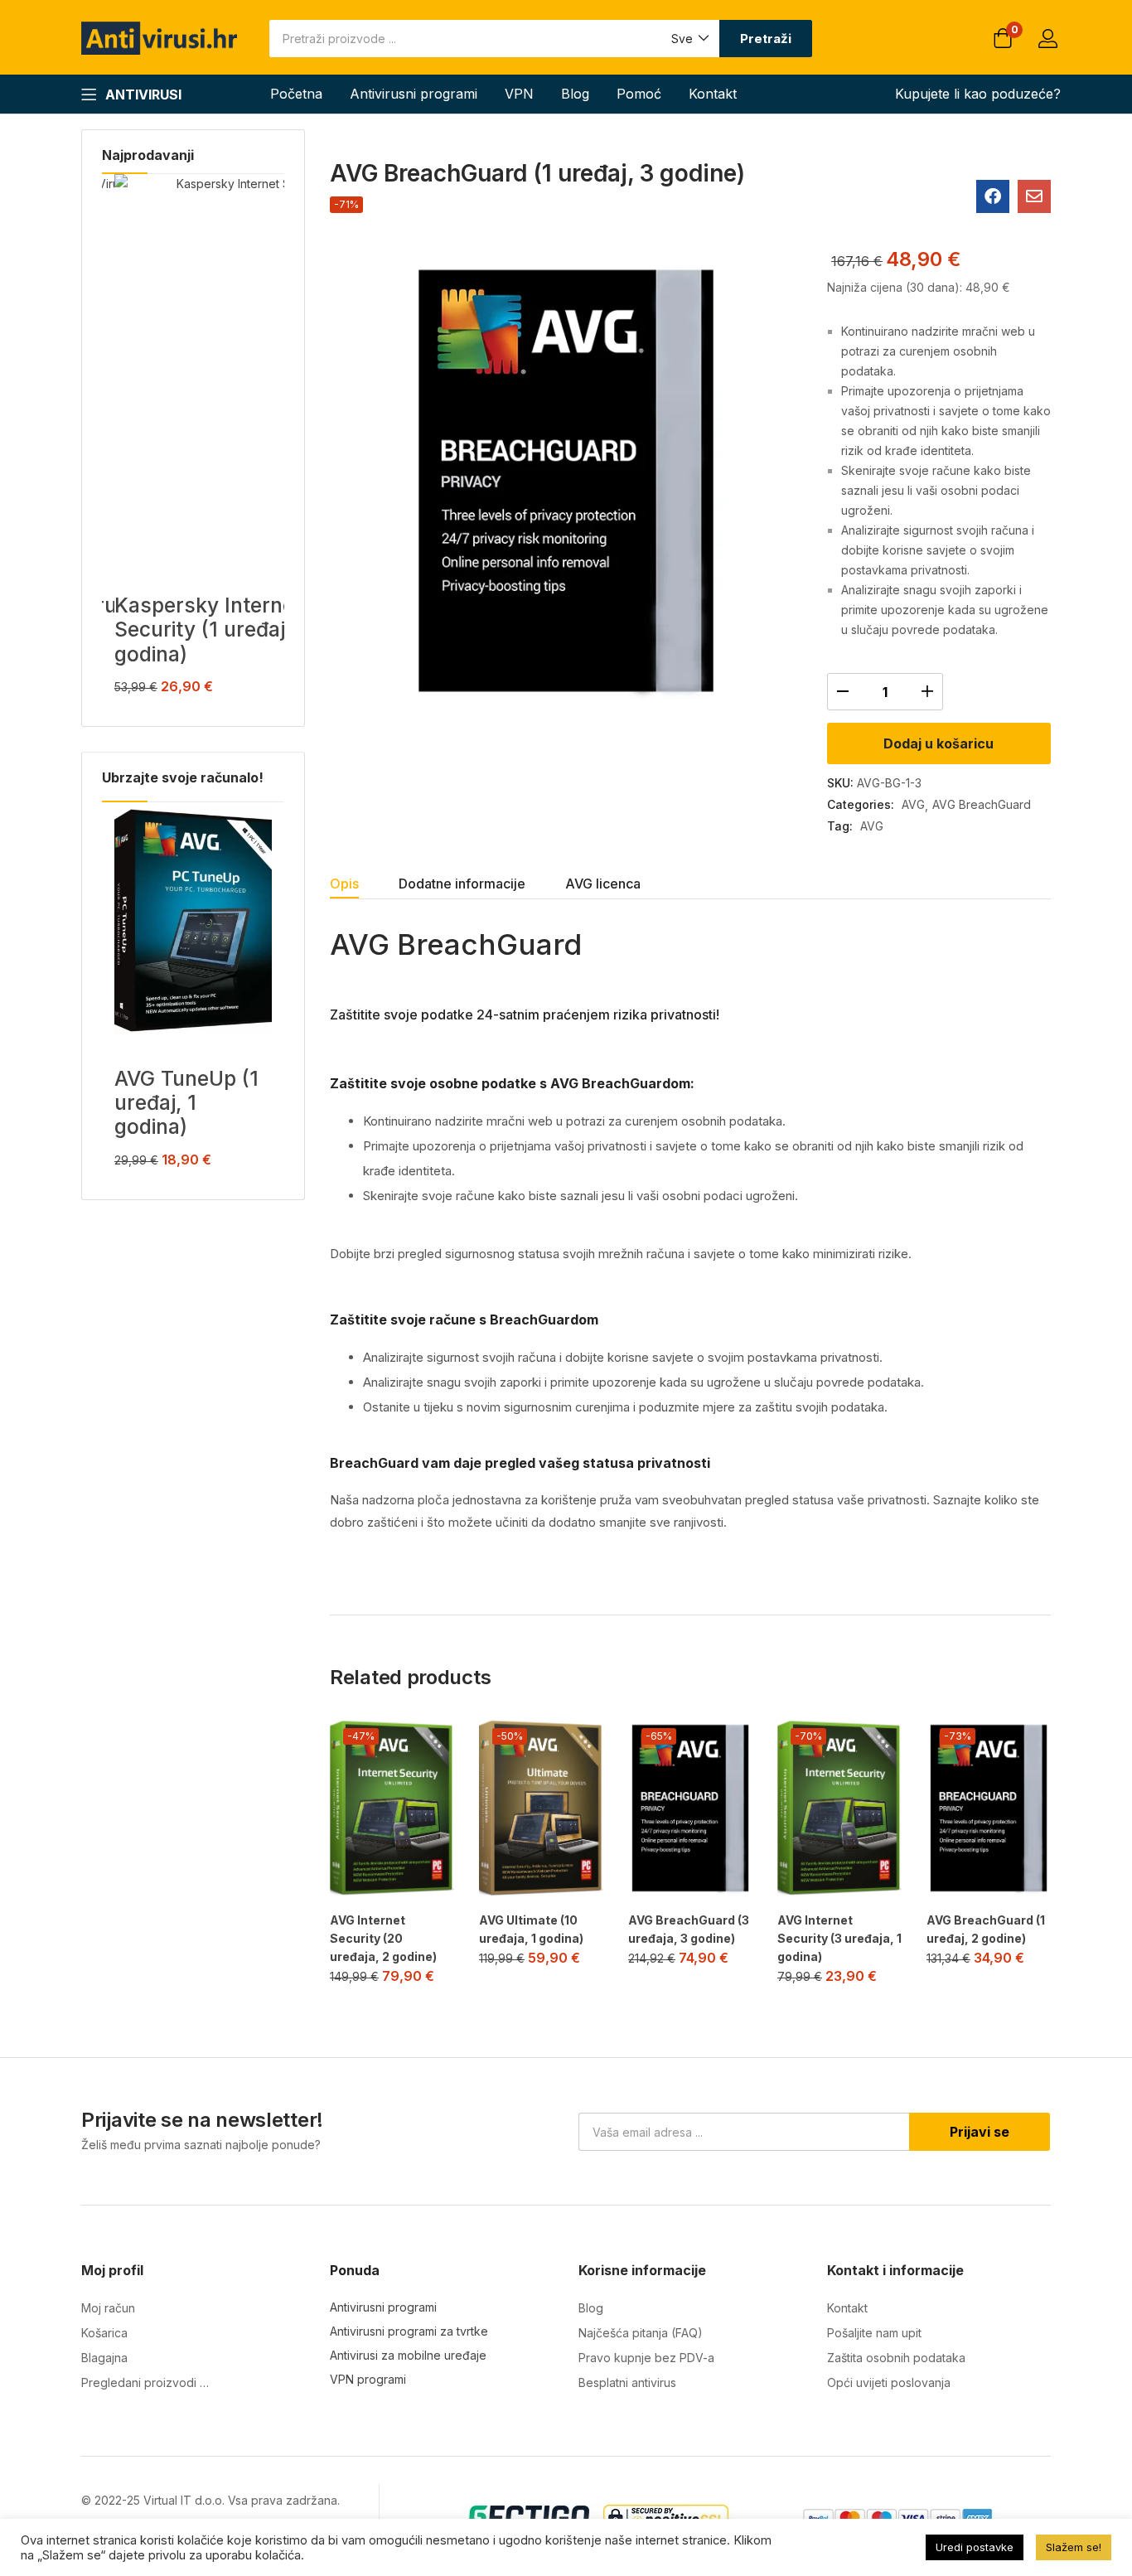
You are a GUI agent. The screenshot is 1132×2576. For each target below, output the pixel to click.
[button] (689, 39)
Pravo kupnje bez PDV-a (646, 2358)
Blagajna (104, 2358)
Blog (575, 94)
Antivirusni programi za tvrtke (409, 2331)
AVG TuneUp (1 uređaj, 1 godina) (186, 1103)
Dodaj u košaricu (938, 743)
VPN (519, 94)
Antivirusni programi (414, 94)
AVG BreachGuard (982, 804)
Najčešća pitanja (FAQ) (641, 2333)
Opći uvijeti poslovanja (889, 2382)
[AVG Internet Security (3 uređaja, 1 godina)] (839, 1808)
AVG (913, 804)
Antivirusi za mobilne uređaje (408, 2355)
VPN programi (368, 2379)
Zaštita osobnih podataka (896, 2358)
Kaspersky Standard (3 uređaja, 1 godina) (172, 486)
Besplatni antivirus (627, 2382)
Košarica (104, 2333)
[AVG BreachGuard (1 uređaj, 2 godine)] (989, 1808)
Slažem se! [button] (1074, 2547)
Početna (296, 94)
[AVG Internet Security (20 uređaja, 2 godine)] (392, 1808)
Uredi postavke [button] (975, 2547)
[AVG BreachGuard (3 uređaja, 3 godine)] (690, 1808)
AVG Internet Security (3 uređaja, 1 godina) (839, 1938)
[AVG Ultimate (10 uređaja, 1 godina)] (541, 1808)
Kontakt (713, 94)
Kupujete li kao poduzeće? (978, 94)
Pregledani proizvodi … (145, 2382)
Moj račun (108, 2308)
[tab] (364, 886)
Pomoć (639, 94)
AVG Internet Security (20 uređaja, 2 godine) (383, 1938)
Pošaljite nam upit (874, 2333)
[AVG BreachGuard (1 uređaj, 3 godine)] (993, 196)
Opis (344, 884)
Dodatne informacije (462, 884)
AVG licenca (603, 884)
